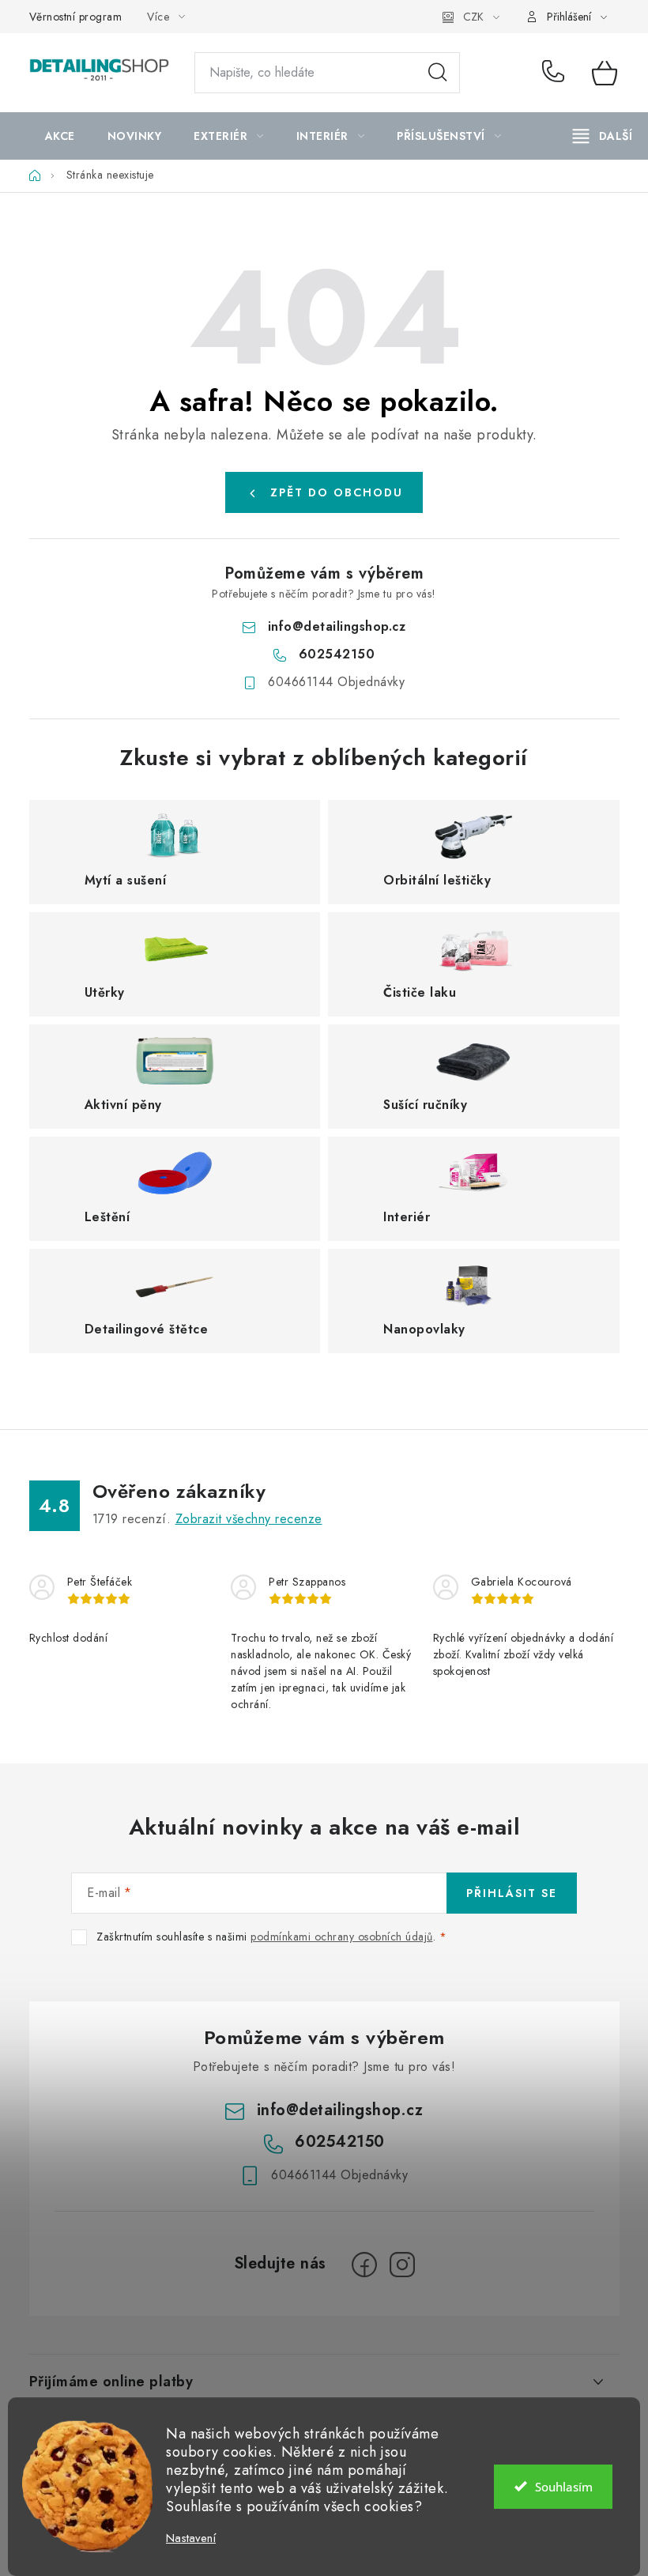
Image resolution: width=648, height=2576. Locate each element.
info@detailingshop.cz (337, 626)
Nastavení (191, 2538)
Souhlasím (564, 2487)
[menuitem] (60, 136)
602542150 (556, 73)
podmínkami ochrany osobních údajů (342, 1937)
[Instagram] (402, 2265)
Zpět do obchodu (337, 492)
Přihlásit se (512, 1893)
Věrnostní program (76, 17)
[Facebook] (364, 2265)
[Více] (603, 136)
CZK (473, 17)
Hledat (438, 73)
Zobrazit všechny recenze (249, 1519)
